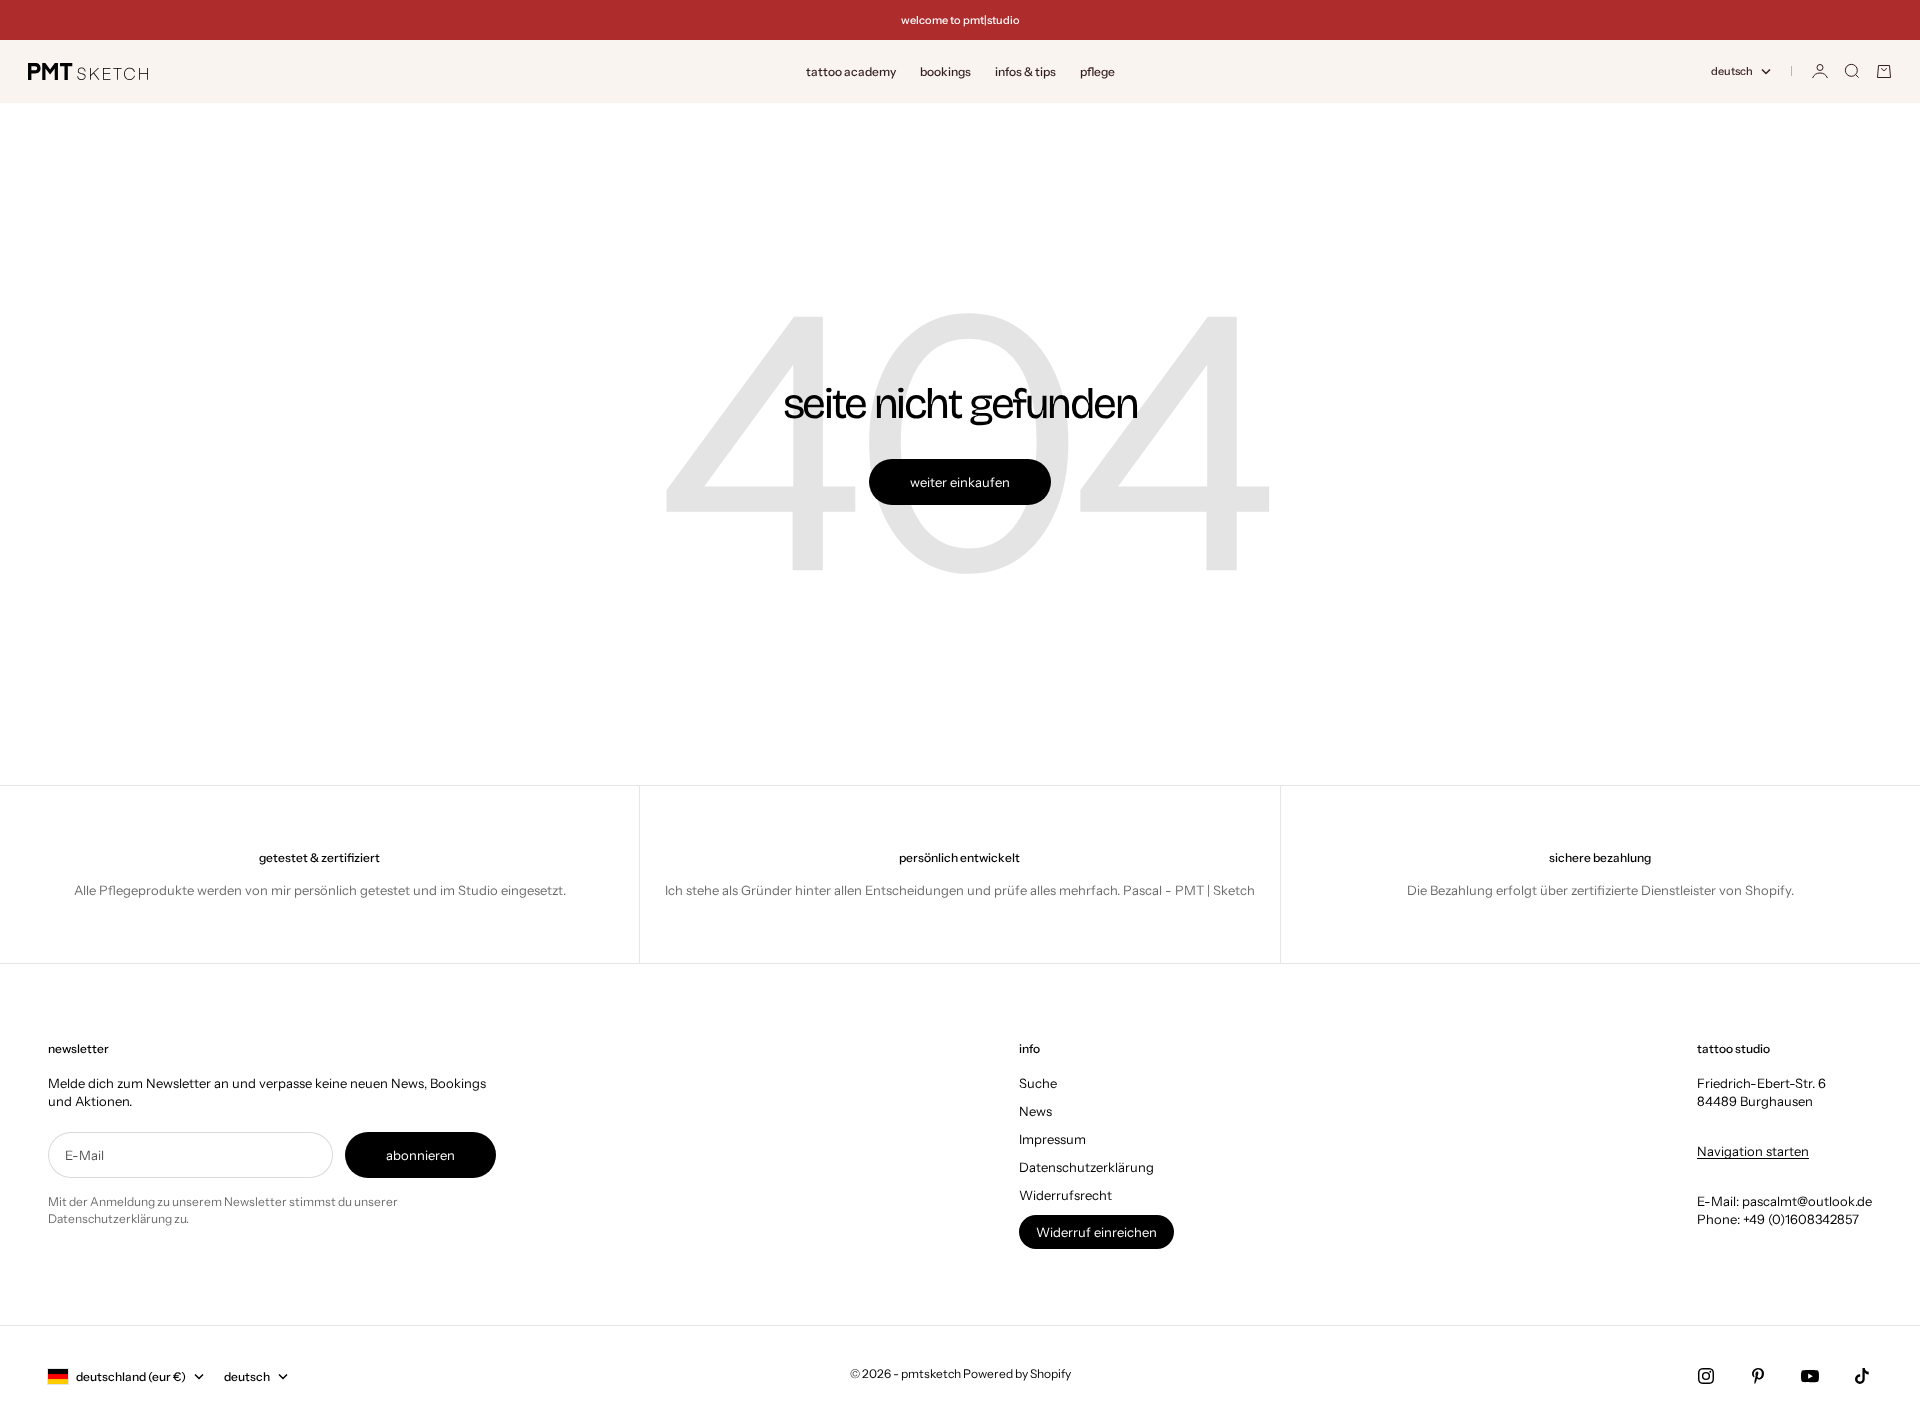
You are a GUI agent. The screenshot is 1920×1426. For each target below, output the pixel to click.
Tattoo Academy (851, 71)
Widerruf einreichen (1096, 1232)
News (1035, 1111)
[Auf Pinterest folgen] (1758, 1376)
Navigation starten (1753, 1151)
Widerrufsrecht (1065, 1195)
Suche (1038, 1083)
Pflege (1097, 71)
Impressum (1052, 1139)
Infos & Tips (1025, 71)
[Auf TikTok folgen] (1862, 1376)
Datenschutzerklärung (1086, 1167)
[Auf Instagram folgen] (1706, 1376)
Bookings (945, 71)
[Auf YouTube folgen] (1810, 1376)
